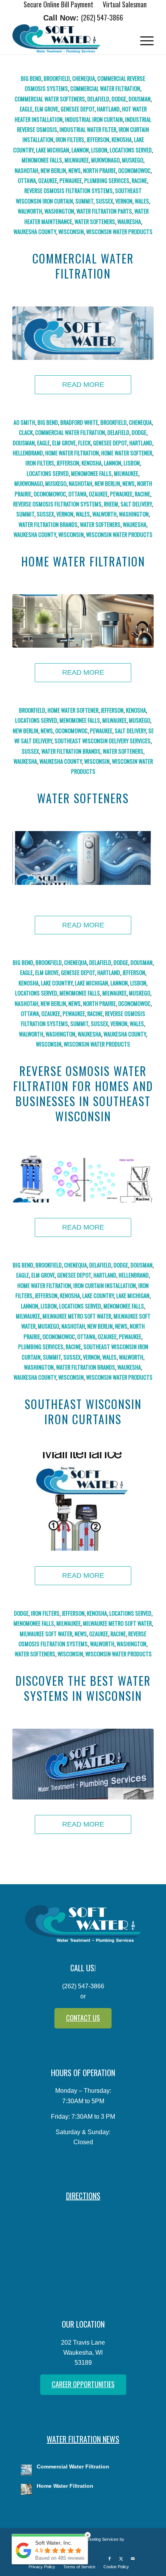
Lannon (80, 150)
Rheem (111, 504)
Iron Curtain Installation (105, 1285)
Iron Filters (70, 139)
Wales (142, 201)
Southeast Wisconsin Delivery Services (102, 741)
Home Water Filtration (72, 453)
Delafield (98, 99)
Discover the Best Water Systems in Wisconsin (83, 1688)
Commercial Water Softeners (50, 99)
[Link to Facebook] (110, 2559)
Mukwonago (105, 160)
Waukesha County (35, 232)
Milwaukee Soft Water (46, 1634)
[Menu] (143, 39)
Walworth (30, 211)
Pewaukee (71, 180)
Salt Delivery (136, 504)
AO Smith (24, 422)
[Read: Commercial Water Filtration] (26, 2470)
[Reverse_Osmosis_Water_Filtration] (83, 1176)
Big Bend (31, 78)
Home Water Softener (127, 453)
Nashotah (26, 170)
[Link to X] (121, 2559)
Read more (83, 385)
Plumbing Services (107, 180)
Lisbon (99, 150)
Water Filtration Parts (104, 211)
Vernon (124, 201)
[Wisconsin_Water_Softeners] (83, 858)
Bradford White (79, 422)
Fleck (84, 443)
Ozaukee (48, 180)
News (75, 170)
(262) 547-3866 (102, 17)
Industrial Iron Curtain (94, 119)
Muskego (133, 160)
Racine (139, 180)
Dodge (119, 99)
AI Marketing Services (98, 2539)
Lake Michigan (53, 150)
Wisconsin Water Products (119, 232)
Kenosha (122, 139)
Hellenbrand (28, 453)
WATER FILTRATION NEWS (83, 2439)
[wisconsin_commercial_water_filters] (83, 333)
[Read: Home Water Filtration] (26, 2489)
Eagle (26, 109)
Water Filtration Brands (48, 524)
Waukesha (129, 222)
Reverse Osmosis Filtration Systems (69, 191)
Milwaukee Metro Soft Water (77, 1316)
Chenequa (84, 78)
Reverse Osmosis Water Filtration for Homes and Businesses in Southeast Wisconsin (83, 1093)
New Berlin (53, 170)
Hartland (108, 109)
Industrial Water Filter (88, 129)
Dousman (140, 99)
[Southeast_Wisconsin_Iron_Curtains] (83, 1502)
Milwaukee (77, 160)
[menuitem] (59, 5)
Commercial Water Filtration (105, 88)
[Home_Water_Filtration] (83, 621)
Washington (59, 211)
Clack (26, 432)
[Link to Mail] (133, 2559)
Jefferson (98, 139)
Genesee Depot (78, 109)
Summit (84, 201)
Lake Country (57, 983)
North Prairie (99, 170)
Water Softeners (95, 222)
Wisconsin (71, 232)
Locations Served (131, 150)
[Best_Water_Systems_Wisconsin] (83, 1764)
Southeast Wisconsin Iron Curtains (83, 1411)
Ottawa (27, 180)
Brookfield (57, 78)
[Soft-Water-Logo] (69, 39)
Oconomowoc (134, 170)
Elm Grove (47, 109)
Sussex (104, 201)
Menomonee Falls (42, 160)
